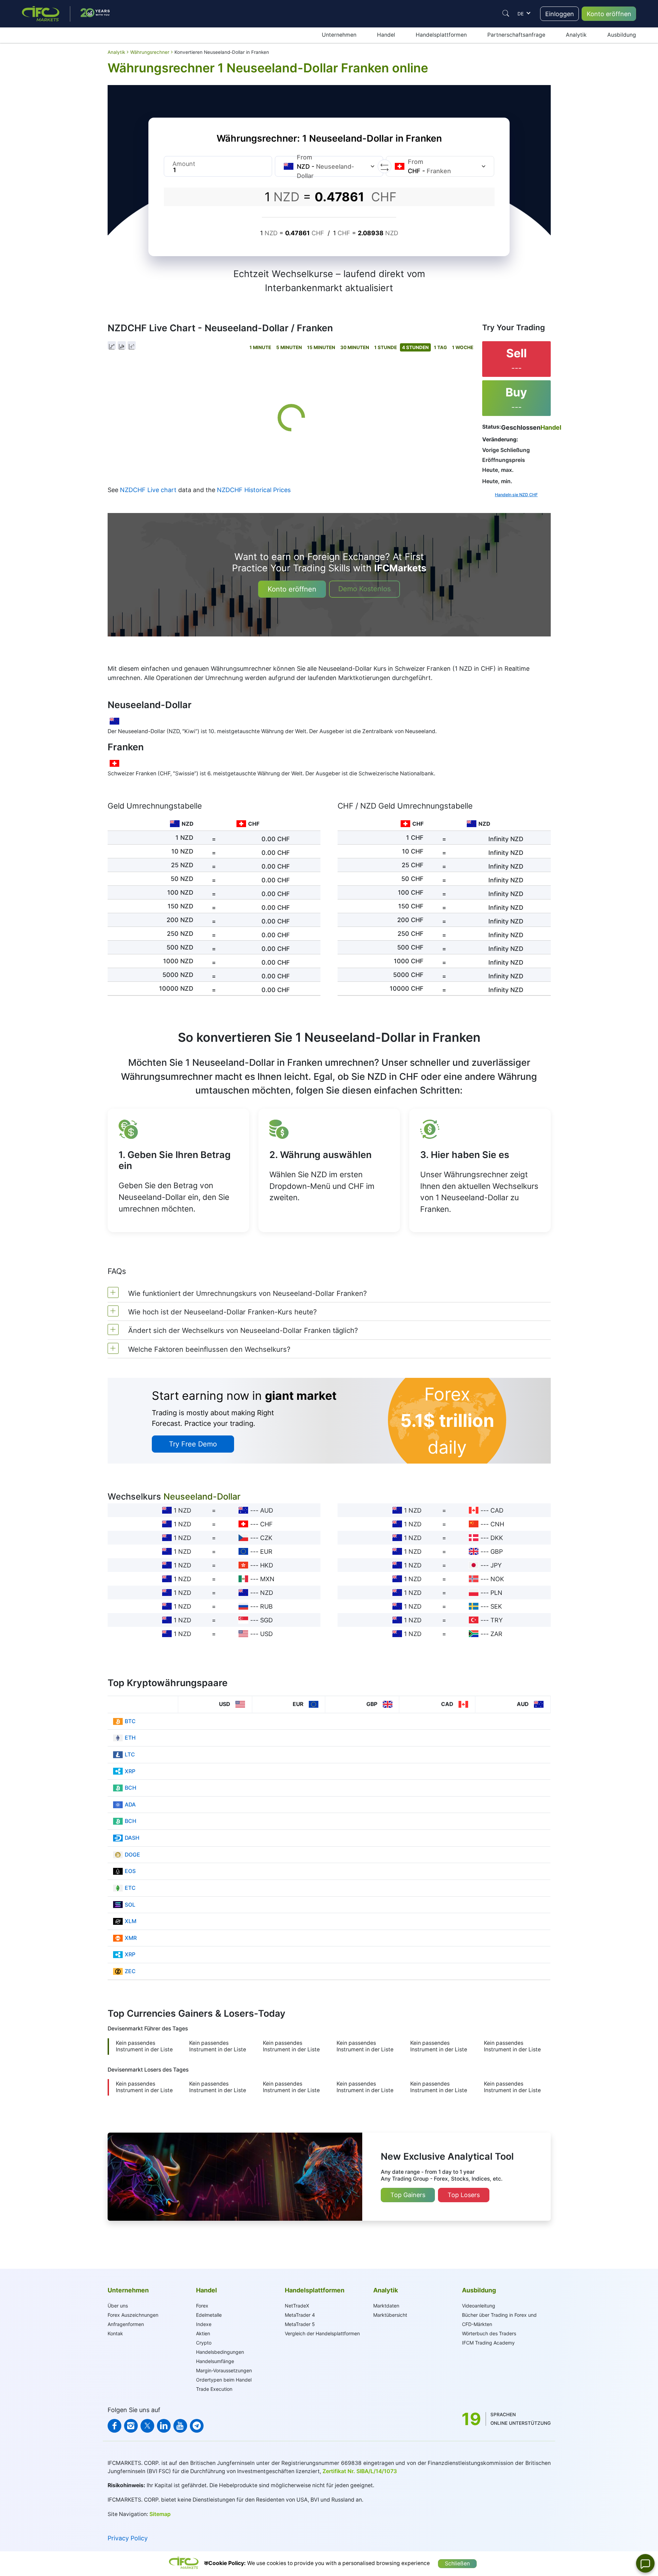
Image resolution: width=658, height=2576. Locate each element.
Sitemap (160, 2514)
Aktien (203, 2333)
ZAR (496, 1634)
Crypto (204, 2343)
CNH (497, 1524)
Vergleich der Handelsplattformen (322, 2333)
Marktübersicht (390, 2315)
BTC (130, 1721)
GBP (497, 1552)
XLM (131, 1921)
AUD (267, 1510)
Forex (202, 2306)
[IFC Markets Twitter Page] (147, 2426)
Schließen (457, 2563)
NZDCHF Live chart (148, 490)
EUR (266, 1552)
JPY (496, 1565)
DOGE (132, 1855)
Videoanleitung (479, 2306)
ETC (130, 1888)
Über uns (118, 2306)
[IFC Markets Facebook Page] (114, 2426)
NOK (497, 1579)
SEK (496, 1606)
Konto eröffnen (609, 14)
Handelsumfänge (215, 2361)
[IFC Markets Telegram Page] (197, 2426)
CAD (497, 1510)
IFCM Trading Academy (488, 2343)
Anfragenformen (126, 2324)
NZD (267, 1593)
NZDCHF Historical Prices (254, 490)
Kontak (115, 2333)
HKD (267, 1565)
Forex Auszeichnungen (133, 2315)
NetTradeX (297, 2306)
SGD (266, 1620)
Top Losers (464, 2195)
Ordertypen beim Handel (224, 2380)
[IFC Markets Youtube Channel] (180, 2426)
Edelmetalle (209, 2315)
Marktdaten (386, 2306)
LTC (130, 1755)
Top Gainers (408, 2195)
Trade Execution (214, 2389)
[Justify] (506, 13)
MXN (267, 1579)
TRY (497, 1620)
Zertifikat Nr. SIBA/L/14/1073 (360, 2471)
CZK (266, 1538)
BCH (131, 1788)
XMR (131, 1938)
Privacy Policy (128, 2538)
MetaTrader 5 (300, 2324)
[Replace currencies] (385, 166)
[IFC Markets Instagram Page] (131, 2426)
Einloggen (560, 14)
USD (266, 1634)
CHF (266, 1524)
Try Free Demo (193, 1444)
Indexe (204, 2324)
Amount (184, 164)
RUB (266, 1606)
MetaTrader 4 (300, 2315)
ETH (130, 1738)
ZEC (130, 1971)
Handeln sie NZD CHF (516, 495)
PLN (496, 1593)
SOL (130, 1905)
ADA (130, 1805)
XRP (130, 1771)
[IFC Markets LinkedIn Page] (164, 2426)
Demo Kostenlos (364, 589)
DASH (132, 1838)
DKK (497, 1538)
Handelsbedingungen (220, 2352)
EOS (130, 1871)
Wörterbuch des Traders (489, 2333)
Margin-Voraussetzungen (224, 2370)
